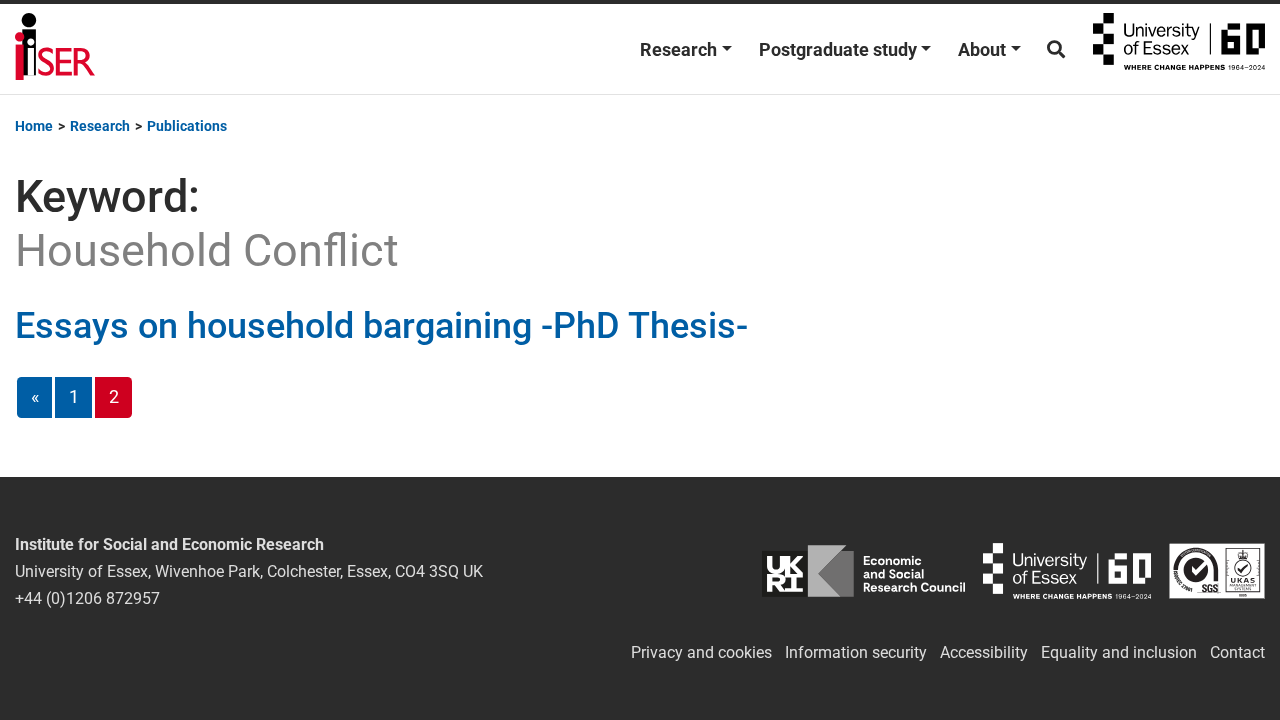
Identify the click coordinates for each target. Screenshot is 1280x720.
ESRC (864, 571)
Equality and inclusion (1119, 652)
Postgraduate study (838, 49)
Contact (1237, 652)
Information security (856, 652)
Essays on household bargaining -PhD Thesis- (381, 326)
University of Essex (1179, 49)
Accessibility (984, 652)
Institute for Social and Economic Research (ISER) (55, 49)
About (982, 49)
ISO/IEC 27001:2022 (1217, 571)
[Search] (1056, 49)
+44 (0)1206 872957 (87, 598)
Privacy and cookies (701, 652)
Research (678, 49)
